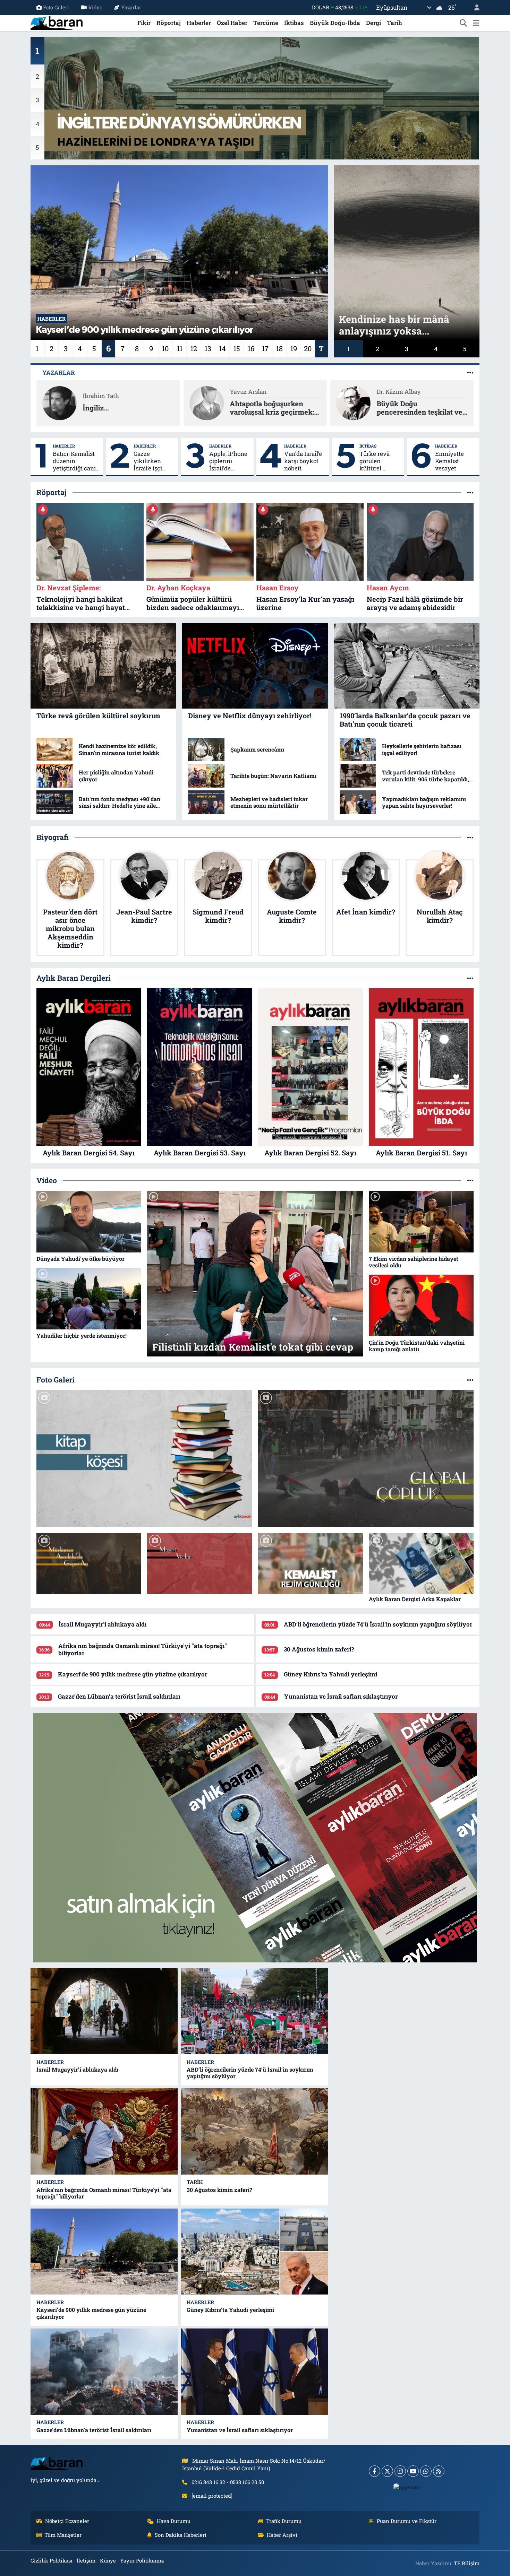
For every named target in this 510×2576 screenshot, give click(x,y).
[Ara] (464, 23)
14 (222, 348)
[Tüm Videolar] (470, 1181)
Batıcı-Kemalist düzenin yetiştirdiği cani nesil (74, 461)
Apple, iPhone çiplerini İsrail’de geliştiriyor (228, 461)
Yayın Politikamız (142, 2560)
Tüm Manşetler (63, 2535)
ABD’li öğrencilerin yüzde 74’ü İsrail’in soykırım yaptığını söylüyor (378, 1624)
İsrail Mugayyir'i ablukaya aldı (103, 1624)
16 (251, 348)
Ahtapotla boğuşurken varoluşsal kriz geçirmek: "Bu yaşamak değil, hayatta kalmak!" (128, 408)
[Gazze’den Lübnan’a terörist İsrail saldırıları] (104, 2372)
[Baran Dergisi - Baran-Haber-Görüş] (57, 22)
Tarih (394, 23)
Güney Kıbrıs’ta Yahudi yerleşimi (330, 1674)
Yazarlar (131, 7)
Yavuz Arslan (101, 392)
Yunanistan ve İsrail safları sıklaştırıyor (341, 1696)
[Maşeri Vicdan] (199, 1564)
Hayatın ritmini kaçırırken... (402, 408)
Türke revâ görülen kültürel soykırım (375, 461)
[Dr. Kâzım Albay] (206, 402)
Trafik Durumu (284, 2521)
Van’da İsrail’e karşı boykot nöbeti (303, 461)
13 (208, 348)
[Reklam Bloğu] (255, 1837)
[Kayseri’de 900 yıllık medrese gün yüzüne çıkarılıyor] (104, 2252)
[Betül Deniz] (354, 402)
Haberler (199, 23)
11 (180, 348)
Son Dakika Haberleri (181, 2535)
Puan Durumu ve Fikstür (407, 2521)
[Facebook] (375, 2471)
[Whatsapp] (426, 2471)
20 (308, 348)
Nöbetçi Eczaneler (67, 2521)
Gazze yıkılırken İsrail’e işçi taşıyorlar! (148, 461)
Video (95, 7)
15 (237, 348)
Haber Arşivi (282, 2535)
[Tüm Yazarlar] (470, 372)
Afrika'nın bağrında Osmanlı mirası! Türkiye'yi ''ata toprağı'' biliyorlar (143, 1649)
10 (165, 348)
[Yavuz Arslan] (60, 402)
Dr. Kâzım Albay (252, 392)
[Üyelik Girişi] (474, 7)
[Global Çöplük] (366, 1458)
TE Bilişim (467, 2563)
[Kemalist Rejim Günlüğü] (311, 1564)
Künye (108, 2560)
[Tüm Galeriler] (470, 1380)
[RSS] (439, 2471)
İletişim (86, 2560)
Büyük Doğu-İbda (335, 23)
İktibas (294, 23)
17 (265, 348)
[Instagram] (400, 2471)
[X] (387, 2471)
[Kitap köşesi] (144, 1458)
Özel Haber (232, 23)
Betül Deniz (392, 392)
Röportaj (169, 23)
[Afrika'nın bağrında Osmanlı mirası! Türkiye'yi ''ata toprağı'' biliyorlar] (104, 2131)
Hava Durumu (174, 2521)
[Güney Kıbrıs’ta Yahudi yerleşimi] (254, 2252)
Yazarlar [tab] (59, 372)
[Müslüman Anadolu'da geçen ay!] (89, 1564)
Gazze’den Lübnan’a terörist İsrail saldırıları (119, 1696)
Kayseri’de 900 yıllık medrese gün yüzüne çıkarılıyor (133, 1674)
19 (294, 348)
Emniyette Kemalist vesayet (449, 461)
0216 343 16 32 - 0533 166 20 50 (228, 2482)
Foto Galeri (56, 7)
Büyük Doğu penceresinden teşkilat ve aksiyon (273, 408)
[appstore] (407, 2487)
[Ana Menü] (476, 23)
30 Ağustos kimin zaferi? (319, 1649)
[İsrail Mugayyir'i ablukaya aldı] (104, 2011)
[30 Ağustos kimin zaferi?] (254, 2131)
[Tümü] (470, 492)
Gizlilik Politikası (52, 2560)
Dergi (373, 23)
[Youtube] (413, 2471)
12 (194, 348)
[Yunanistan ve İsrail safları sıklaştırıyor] (254, 2372)
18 (279, 348)
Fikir (144, 23)
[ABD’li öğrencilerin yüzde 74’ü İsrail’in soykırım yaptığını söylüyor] (254, 2011)
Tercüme (266, 23)
